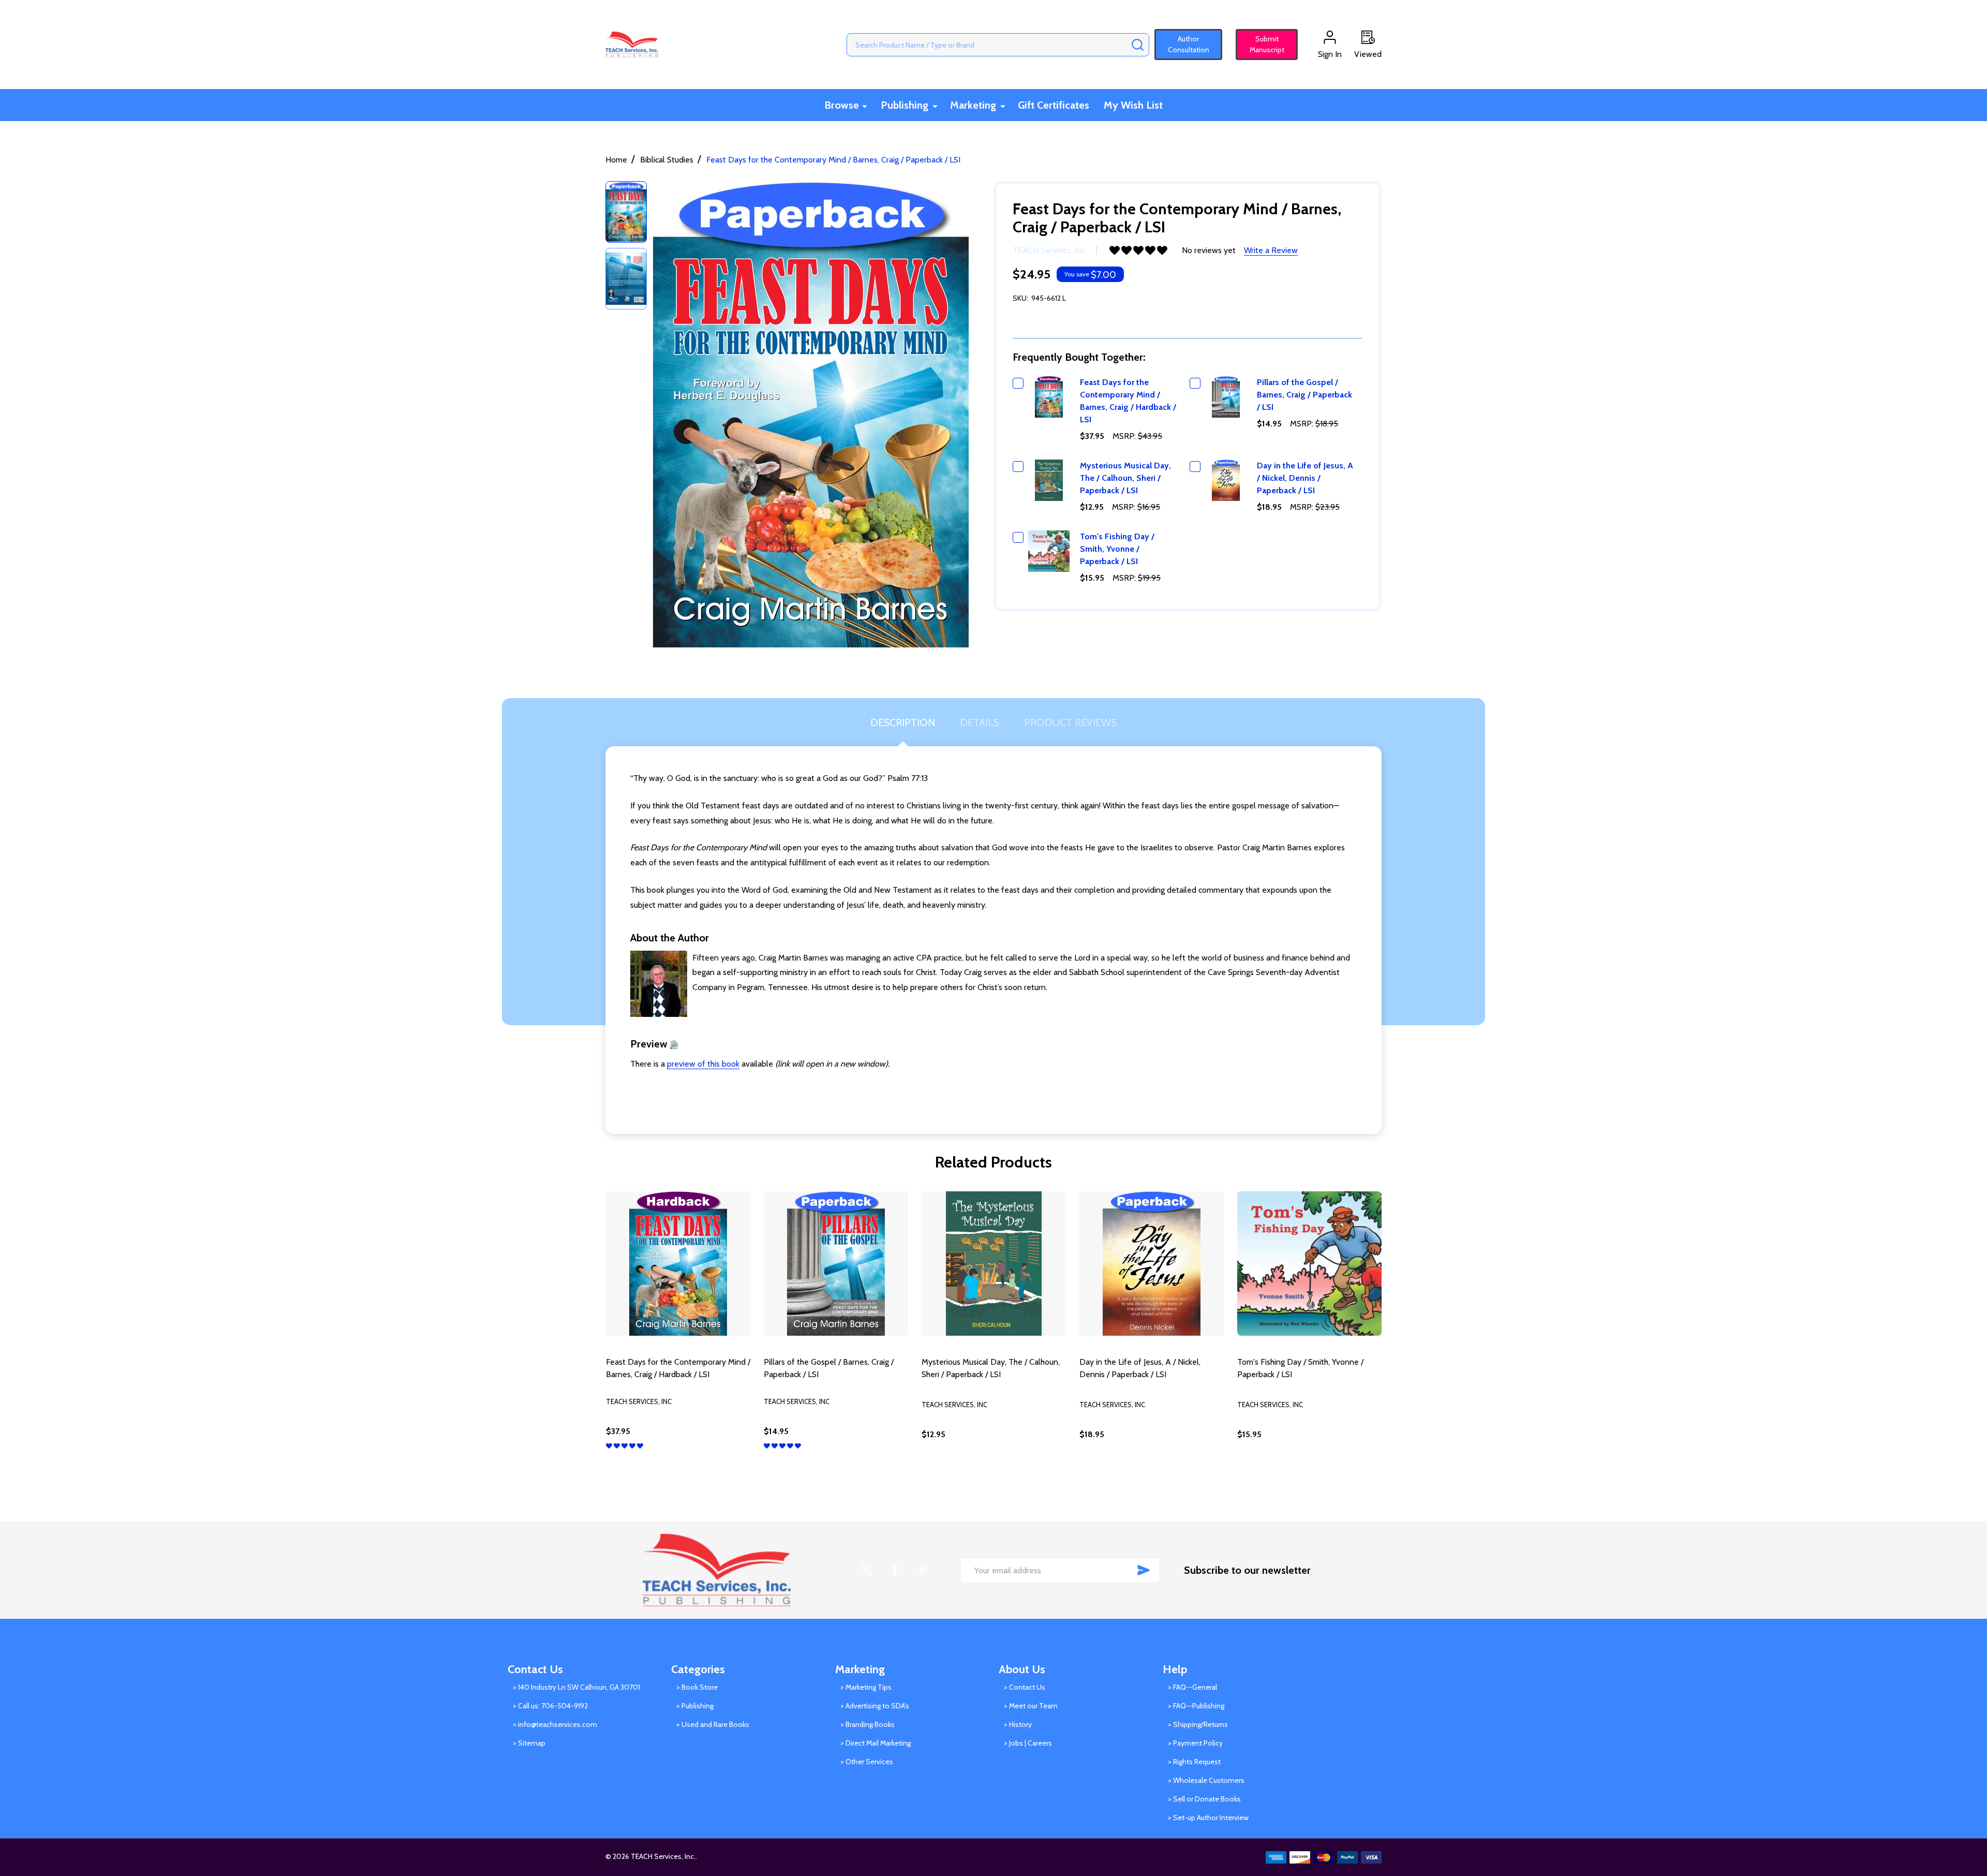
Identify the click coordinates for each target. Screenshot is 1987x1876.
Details (980, 722)
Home (616, 160)
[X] (867, 1570)
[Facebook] (895, 1570)
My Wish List (1133, 105)
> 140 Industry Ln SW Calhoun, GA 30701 (576, 1687)
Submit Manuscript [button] (1262, 44)
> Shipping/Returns (1198, 1724)
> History (1018, 1724)
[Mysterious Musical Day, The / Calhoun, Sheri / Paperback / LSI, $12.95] (994, 1264)
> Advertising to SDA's (875, 1706)
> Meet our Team (1031, 1706)
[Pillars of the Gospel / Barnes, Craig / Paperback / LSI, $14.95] (836, 1264)
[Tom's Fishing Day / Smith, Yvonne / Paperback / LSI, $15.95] (1309, 1264)
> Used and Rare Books (713, 1724)
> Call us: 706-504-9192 (550, 1706)
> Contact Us (1025, 1687)
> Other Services (867, 1762)
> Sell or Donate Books (1204, 1799)
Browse (842, 105)
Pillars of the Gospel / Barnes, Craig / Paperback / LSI (1304, 395)
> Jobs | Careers (1028, 1743)
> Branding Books (868, 1724)
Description (903, 722)
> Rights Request (1194, 1762)
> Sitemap (529, 1743)
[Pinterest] (923, 1570)
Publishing (904, 105)
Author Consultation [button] (1189, 44)
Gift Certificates (1054, 105)
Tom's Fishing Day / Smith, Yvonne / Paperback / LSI (1117, 549)
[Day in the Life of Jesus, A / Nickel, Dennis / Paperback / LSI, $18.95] (1152, 1264)
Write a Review (1271, 250)
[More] (865, 106)
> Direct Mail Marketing (876, 1743)
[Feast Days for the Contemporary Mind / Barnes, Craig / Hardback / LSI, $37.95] (678, 1264)
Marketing (973, 105)
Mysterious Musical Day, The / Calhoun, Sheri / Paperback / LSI (1125, 478)
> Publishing (695, 1706)
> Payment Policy (1195, 1743)
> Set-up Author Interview (1208, 1818)
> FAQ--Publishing (1196, 1706)
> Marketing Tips (866, 1687)
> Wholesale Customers (1206, 1780)
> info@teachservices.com (555, 1724)
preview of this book (703, 1064)
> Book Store (697, 1687)
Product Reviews (1070, 722)
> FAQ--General (1192, 1687)
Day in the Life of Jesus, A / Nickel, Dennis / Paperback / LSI (1305, 478)
